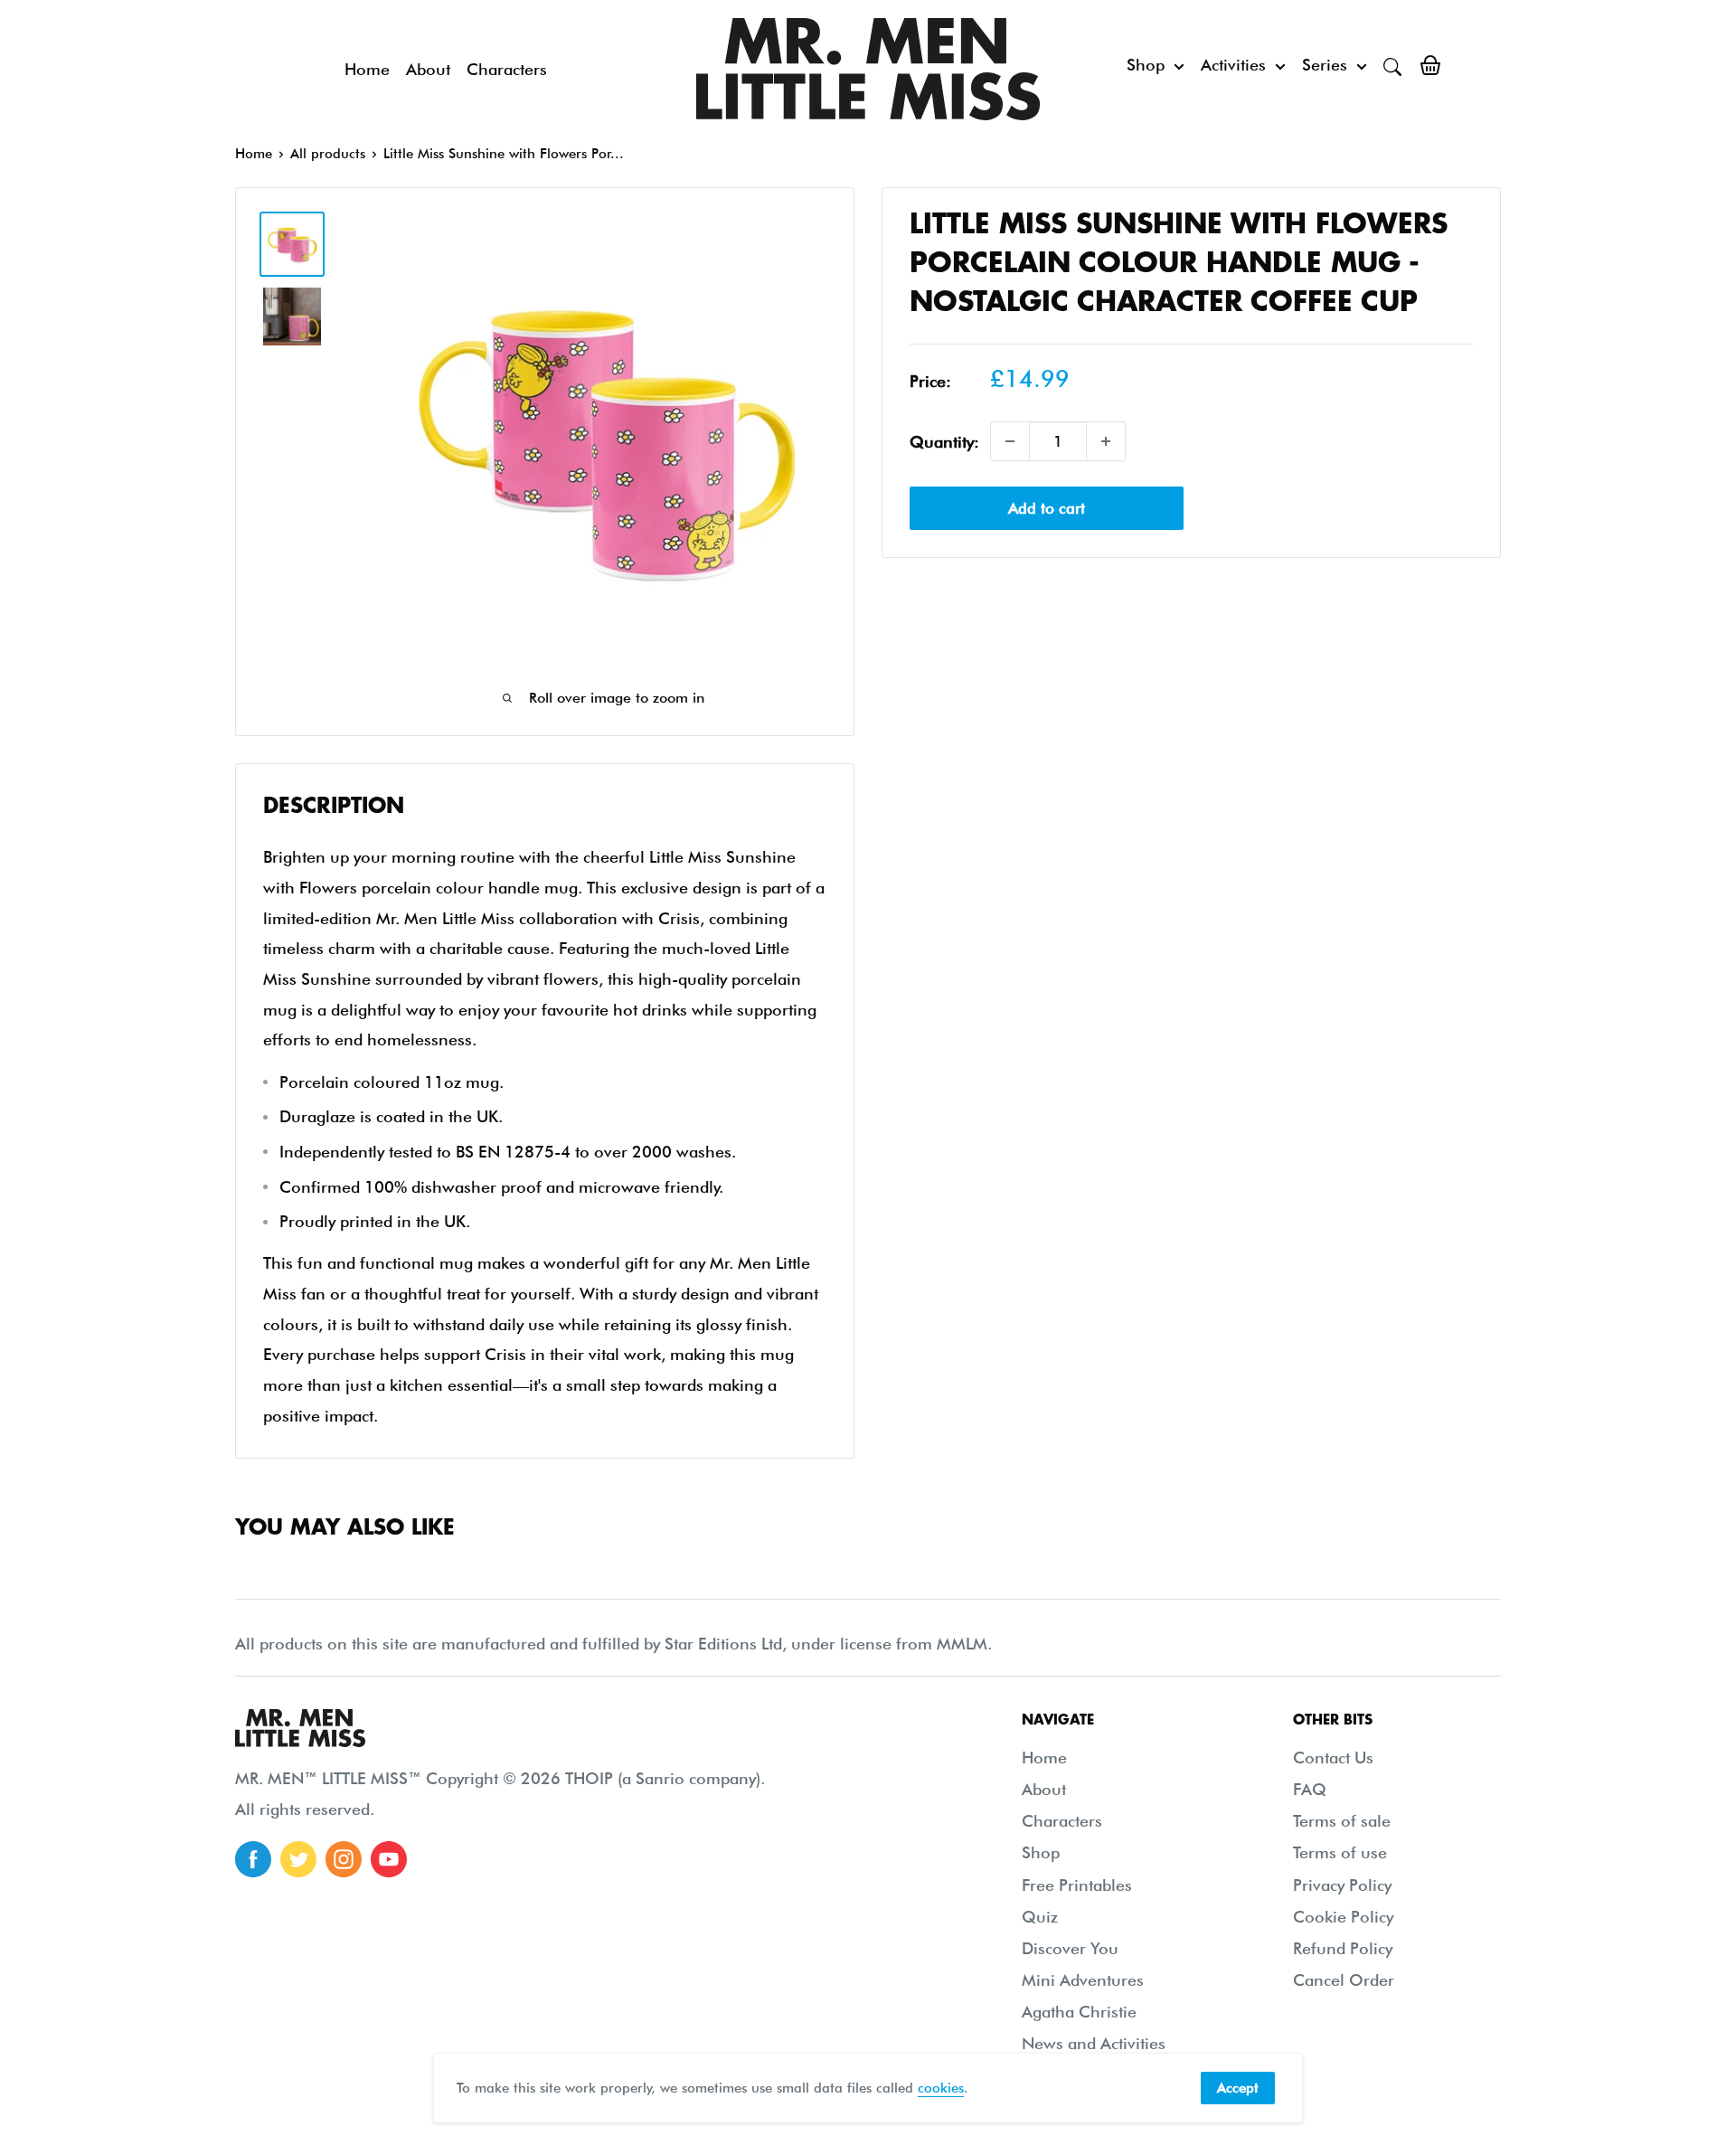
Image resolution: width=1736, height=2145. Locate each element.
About (428, 69)
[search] (1392, 65)
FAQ (1310, 1789)
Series (1325, 65)
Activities (1233, 65)
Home (367, 69)
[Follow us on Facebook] (253, 1859)
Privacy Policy (1342, 1885)
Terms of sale (1342, 1821)
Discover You (1070, 1948)
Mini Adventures (1083, 1980)
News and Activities (1094, 2043)
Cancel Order (1344, 1980)
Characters (507, 69)
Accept (1238, 2088)
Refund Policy (1343, 1948)
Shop (1146, 65)
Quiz (1040, 1917)
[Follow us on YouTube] (389, 1859)
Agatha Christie (1079, 2012)
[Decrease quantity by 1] (1010, 441)
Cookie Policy (1343, 1917)
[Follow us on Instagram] (344, 1859)
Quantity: (944, 441)
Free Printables (1077, 1885)
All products (328, 154)
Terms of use (1340, 1852)
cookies (941, 2088)
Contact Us (1333, 1758)
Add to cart (1047, 508)
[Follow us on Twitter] (298, 1859)
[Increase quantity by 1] (1106, 441)
